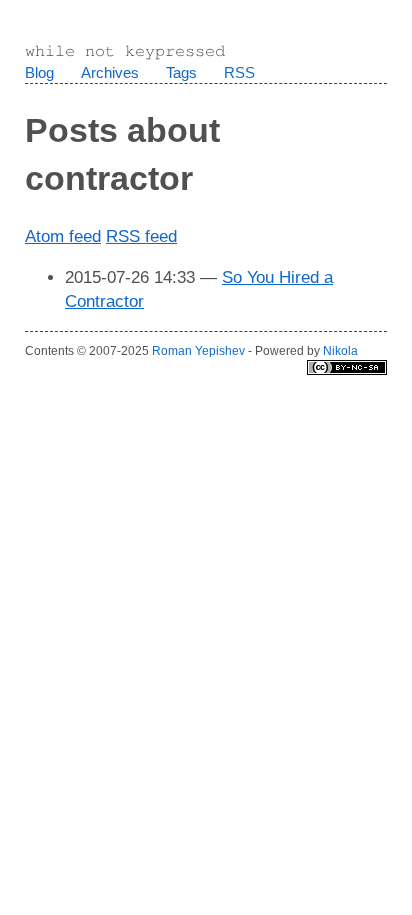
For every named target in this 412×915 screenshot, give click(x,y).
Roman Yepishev (198, 351)
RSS (239, 72)
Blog (39, 72)
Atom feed (63, 236)
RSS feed (141, 236)
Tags (181, 72)
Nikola (340, 351)
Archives (110, 72)
